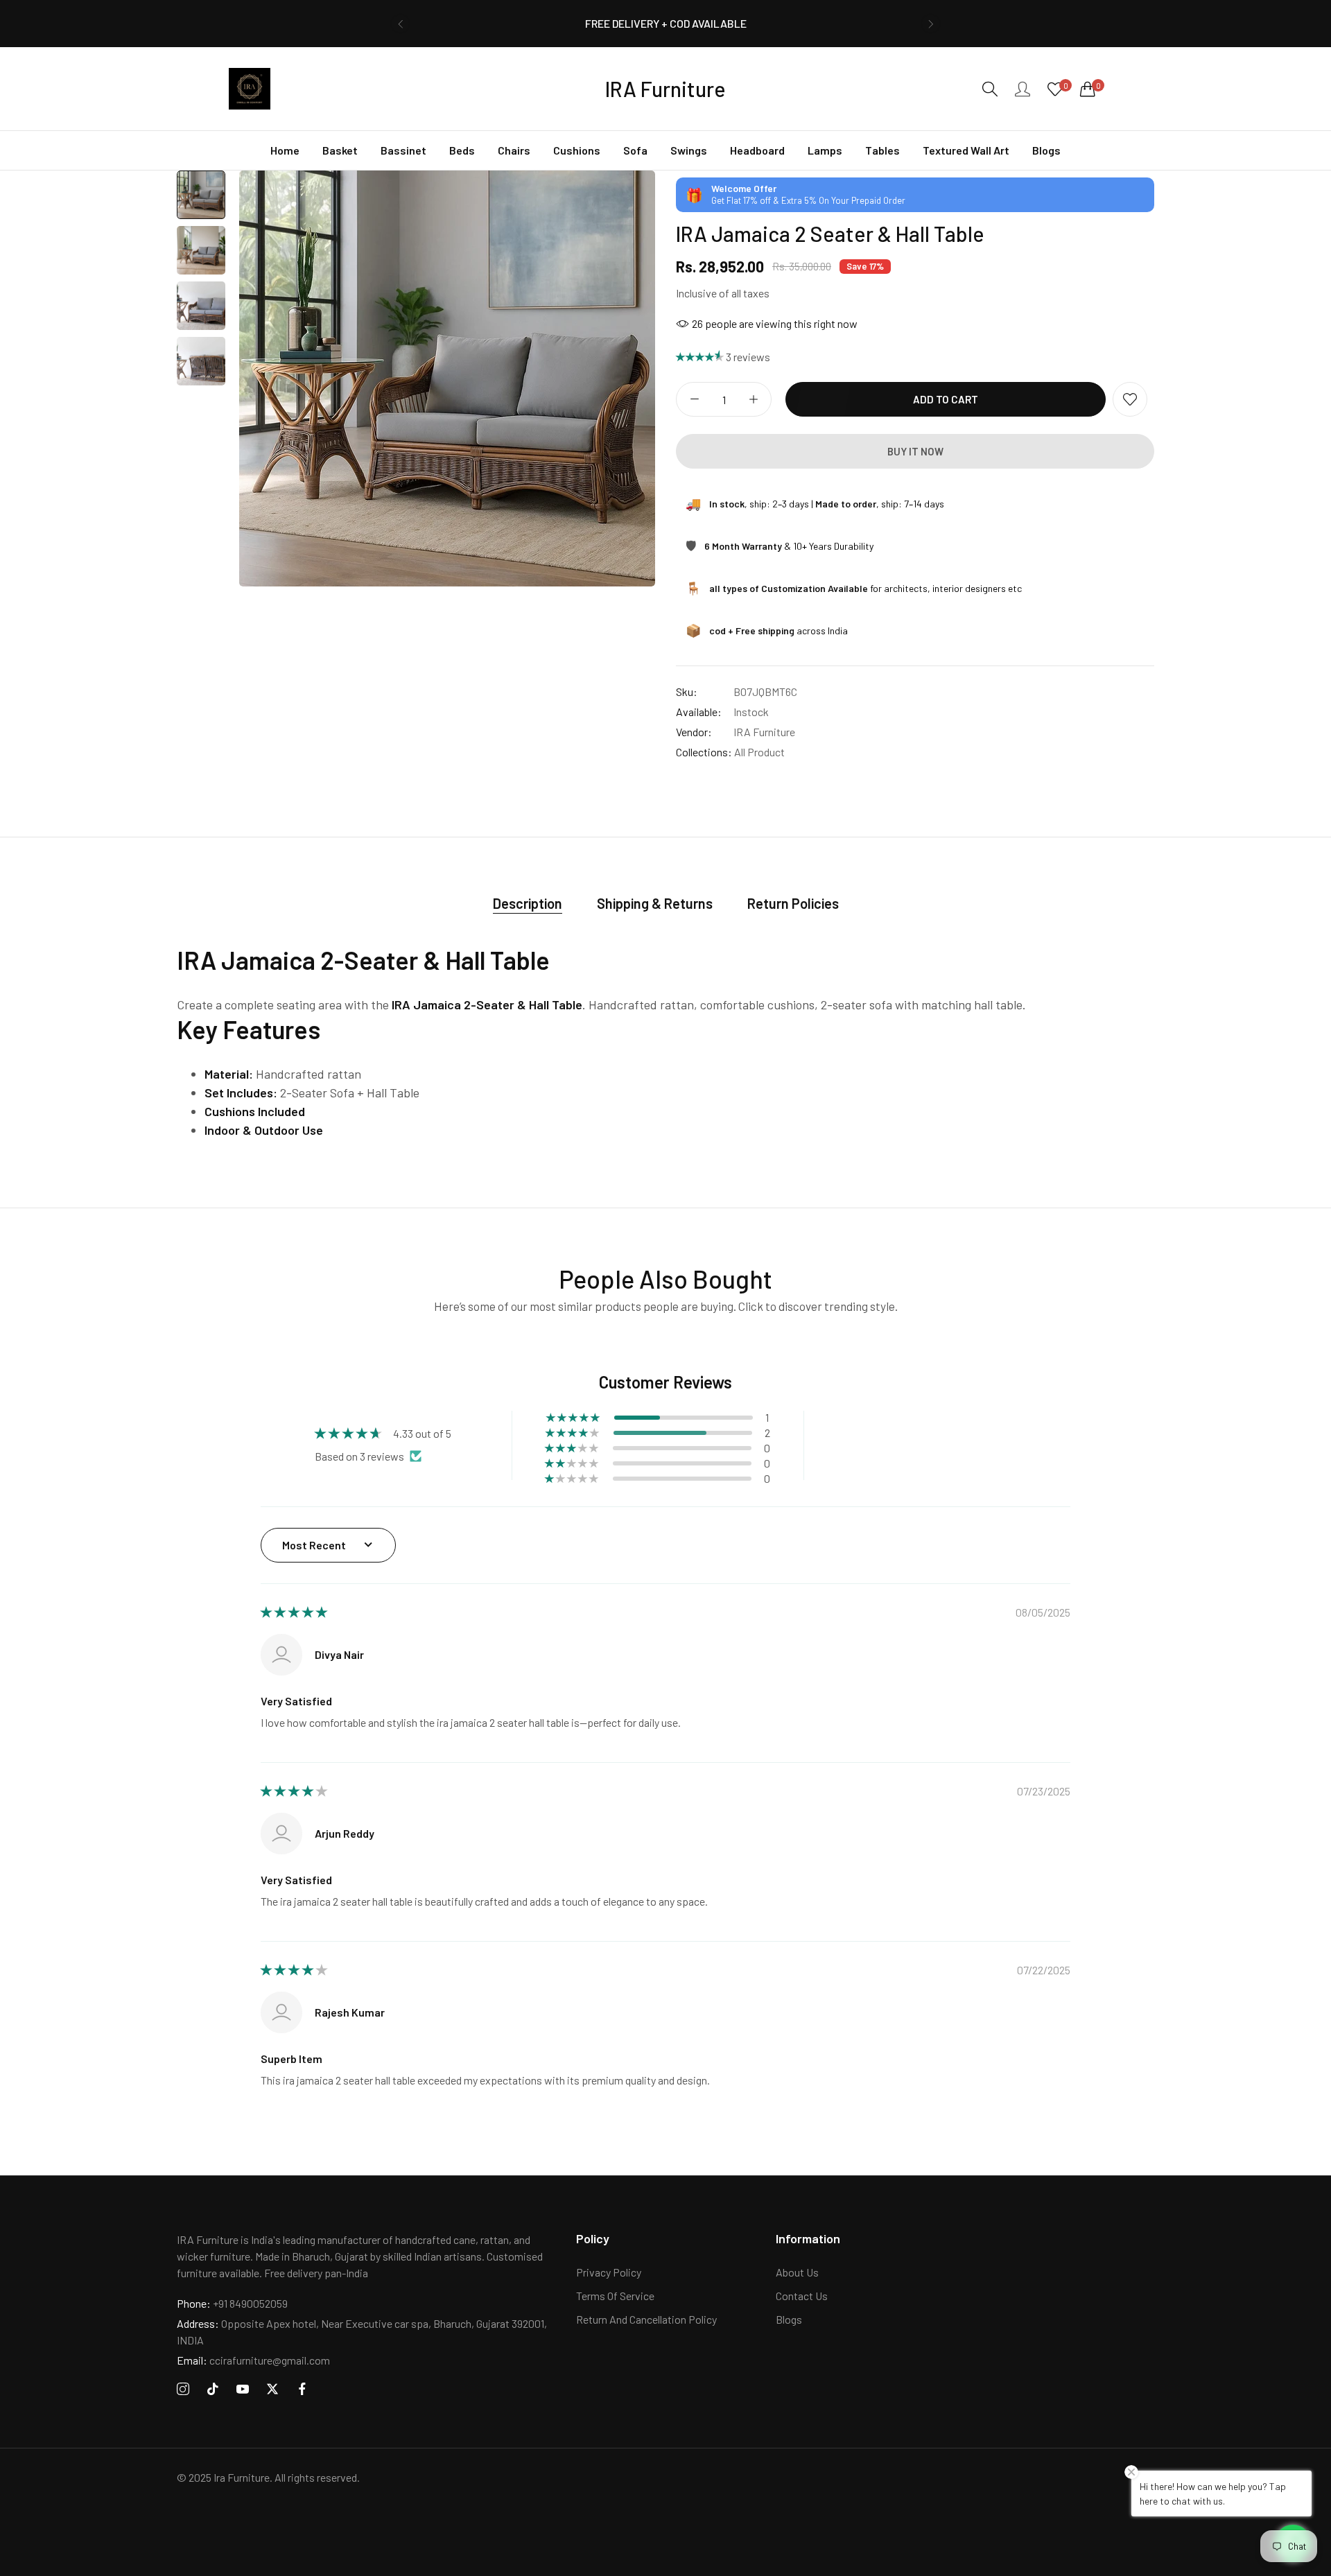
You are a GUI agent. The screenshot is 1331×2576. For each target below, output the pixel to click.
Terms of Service (615, 2296)
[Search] (990, 89)
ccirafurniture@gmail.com (253, 2360)
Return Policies (793, 903)
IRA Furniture (764, 732)
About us (797, 2272)
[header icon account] (1023, 89)
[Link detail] (183, 2389)
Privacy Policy (609, 2272)
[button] (400, 24)
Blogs (789, 2319)
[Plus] (753, 399)
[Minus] (694, 399)
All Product (759, 752)
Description (528, 903)
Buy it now (915, 451)
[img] (294, 1612)
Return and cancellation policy (646, 2319)
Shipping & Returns (655, 903)
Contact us (802, 2296)
